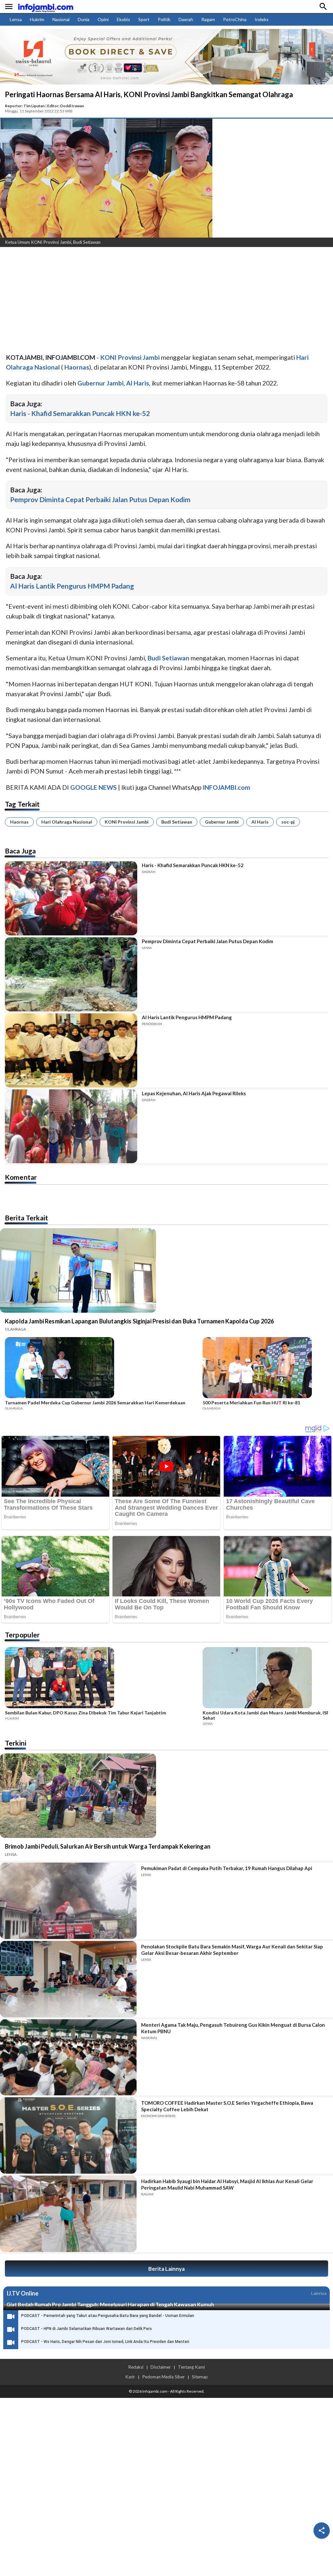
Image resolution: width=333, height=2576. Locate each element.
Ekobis (123, 19)
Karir (130, 2377)
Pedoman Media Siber (163, 2377)
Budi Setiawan (177, 822)
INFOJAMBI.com (226, 787)
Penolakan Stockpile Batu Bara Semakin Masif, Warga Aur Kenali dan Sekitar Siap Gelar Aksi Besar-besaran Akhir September (232, 1950)
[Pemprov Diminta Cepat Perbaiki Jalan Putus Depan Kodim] (71, 974)
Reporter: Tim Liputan (25, 106)
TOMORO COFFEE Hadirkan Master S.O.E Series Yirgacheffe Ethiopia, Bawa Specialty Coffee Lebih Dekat (227, 2106)
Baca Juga (20, 851)
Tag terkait (22, 804)
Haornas (19, 822)
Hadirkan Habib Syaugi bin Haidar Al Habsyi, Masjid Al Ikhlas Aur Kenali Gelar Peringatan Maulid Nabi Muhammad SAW (227, 2184)
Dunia (84, 19)
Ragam (208, 19)
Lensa (16, 19)
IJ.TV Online (22, 2293)
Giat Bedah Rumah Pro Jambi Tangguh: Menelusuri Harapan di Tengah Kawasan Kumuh (110, 2304)
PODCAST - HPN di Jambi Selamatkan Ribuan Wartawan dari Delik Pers (87, 2329)
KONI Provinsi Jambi (127, 822)
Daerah (186, 19)
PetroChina (235, 19)
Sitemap (200, 2377)
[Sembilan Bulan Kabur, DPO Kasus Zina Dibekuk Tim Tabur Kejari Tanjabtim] (102, 1679)
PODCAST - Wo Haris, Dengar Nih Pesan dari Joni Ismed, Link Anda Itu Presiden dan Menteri (105, 2342)
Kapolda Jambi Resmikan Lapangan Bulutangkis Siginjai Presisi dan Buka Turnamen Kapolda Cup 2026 (139, 1321)
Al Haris (260, 822)
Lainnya (319, 2293)
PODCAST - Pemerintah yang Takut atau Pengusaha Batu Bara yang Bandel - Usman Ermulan (108, 2316)
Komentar (21, 1177)
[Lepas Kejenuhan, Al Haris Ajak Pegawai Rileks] (71, 1126)
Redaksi (136, 2367)
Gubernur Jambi (222, 822)
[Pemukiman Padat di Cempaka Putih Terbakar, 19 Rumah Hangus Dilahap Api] (68, 1901)
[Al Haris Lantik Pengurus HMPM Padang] (71, 1050)
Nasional (61, 19)
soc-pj (288, 822)
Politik (164, 19)
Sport (144, 19)
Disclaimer (161, 2367)
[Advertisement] (166, 301)
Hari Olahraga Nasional (67, 822)
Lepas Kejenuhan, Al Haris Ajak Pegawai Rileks (194, 1093)
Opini (103, 19)
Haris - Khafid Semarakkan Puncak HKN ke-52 (80, 413)
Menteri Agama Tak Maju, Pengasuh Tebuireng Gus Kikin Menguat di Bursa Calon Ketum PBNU (233, 2028)
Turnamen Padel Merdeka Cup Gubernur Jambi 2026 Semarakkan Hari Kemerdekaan (95, 1403)
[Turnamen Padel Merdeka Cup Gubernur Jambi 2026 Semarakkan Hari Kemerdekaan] (102, 1369)
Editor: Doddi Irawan (66, 106)
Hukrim (37, 19)
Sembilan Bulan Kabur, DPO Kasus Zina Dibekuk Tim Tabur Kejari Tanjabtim (86, 1713)
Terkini (16, 1743)
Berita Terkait (27, 1218)
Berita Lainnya (166, 2269)
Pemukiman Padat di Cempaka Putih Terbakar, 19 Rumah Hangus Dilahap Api (227, 1868)
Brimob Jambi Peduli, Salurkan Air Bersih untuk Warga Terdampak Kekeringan (108, 1846)
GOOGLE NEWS (93, 787)
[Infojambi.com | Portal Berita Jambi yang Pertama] (46, 7)
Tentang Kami (191, 2367)
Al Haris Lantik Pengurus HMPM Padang (72, 586)
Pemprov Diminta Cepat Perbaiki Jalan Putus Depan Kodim (100, 499)
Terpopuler (22, 1635)
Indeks (262, 19)
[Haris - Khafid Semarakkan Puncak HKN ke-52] (71, 898)
